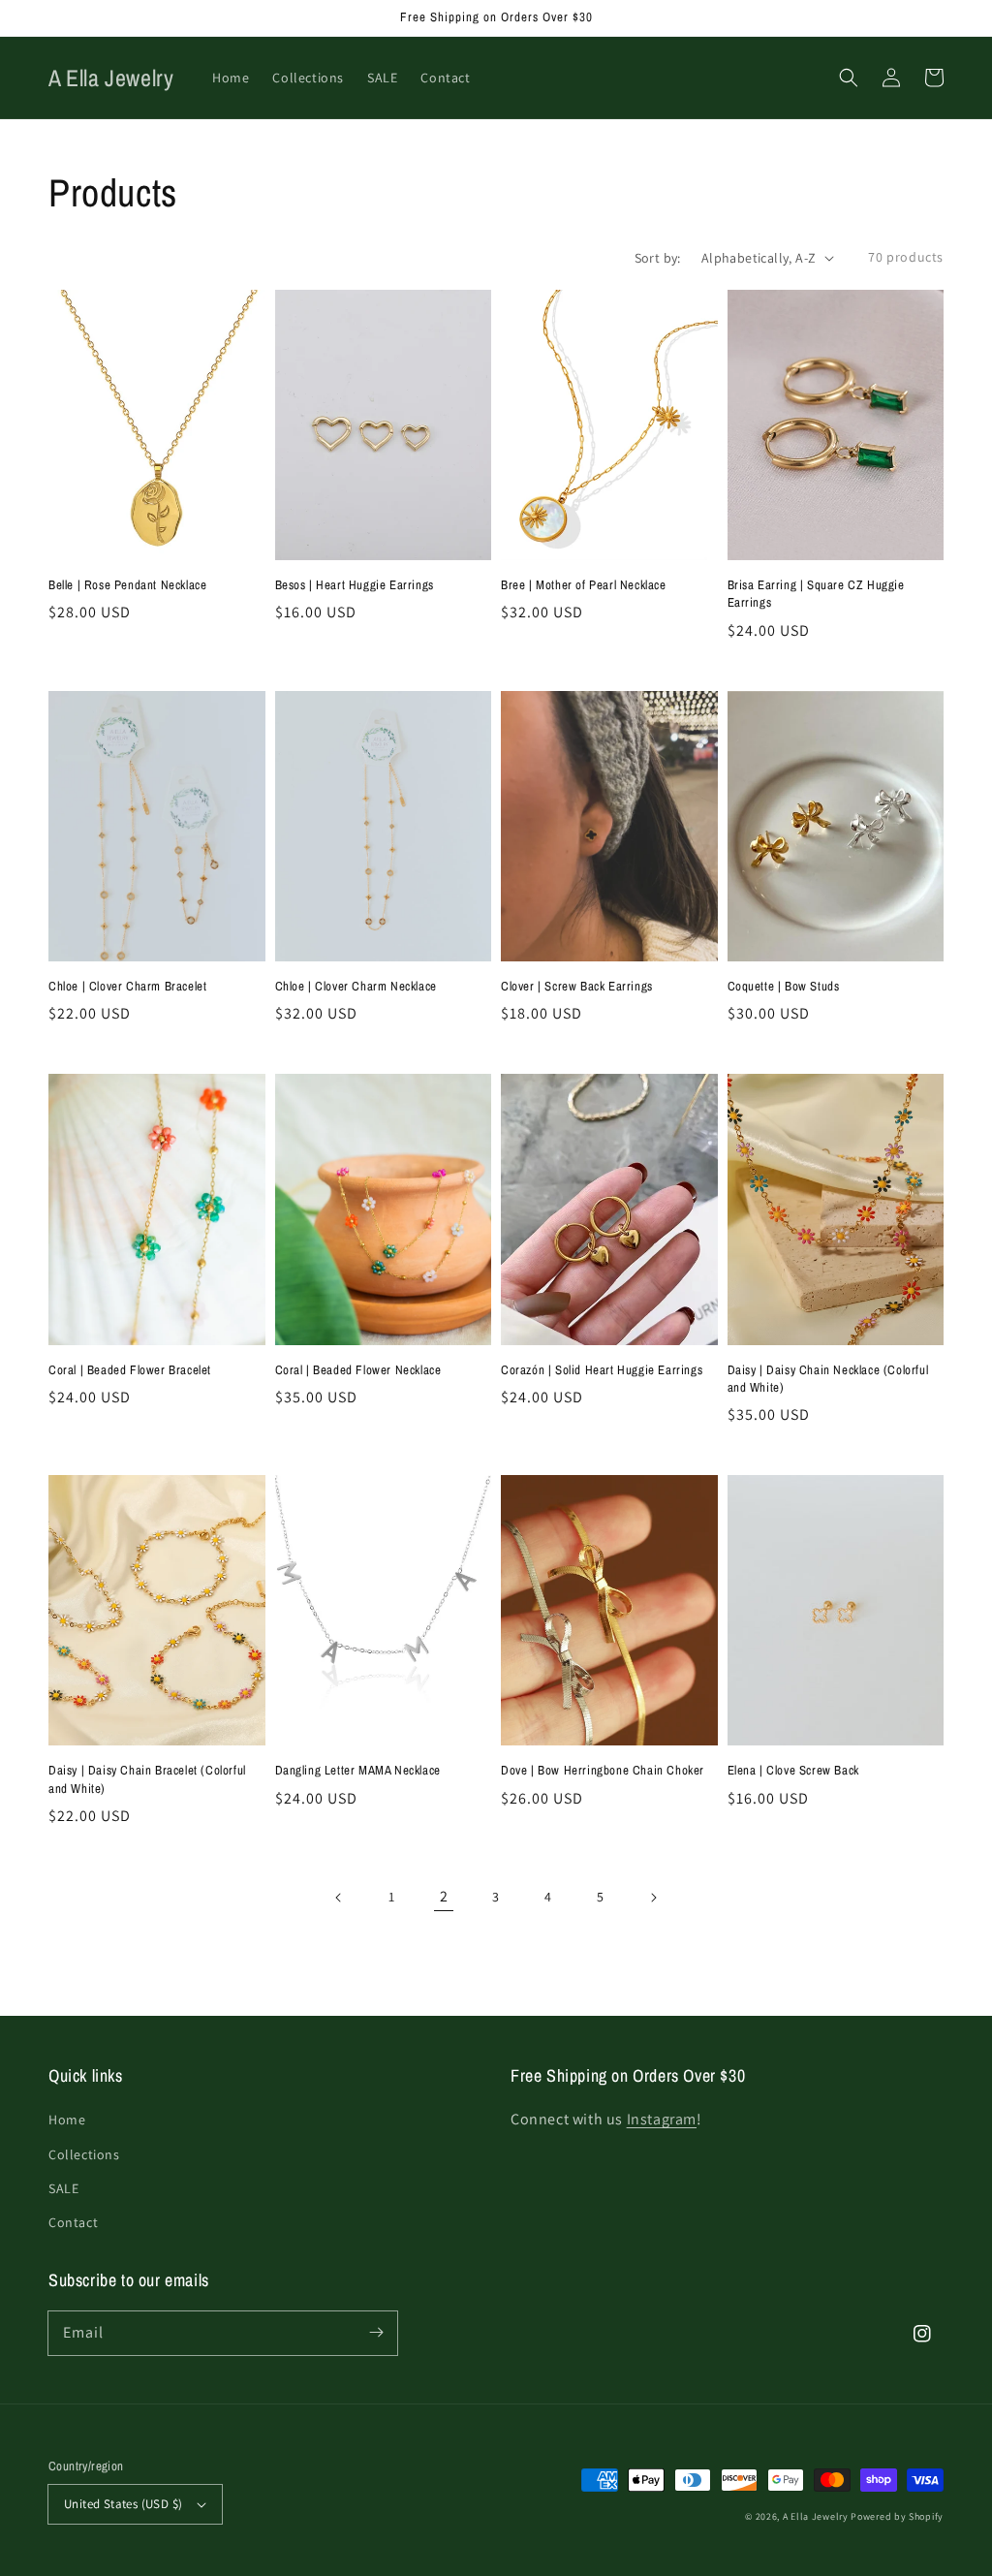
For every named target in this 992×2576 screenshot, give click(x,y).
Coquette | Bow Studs (784, 986)
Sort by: (658, 258)
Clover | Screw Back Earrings (577, 986)
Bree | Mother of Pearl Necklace (584, 585)
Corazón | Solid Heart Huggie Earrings (602, 1370)
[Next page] (653, 1898)
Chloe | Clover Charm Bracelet (127, 986)
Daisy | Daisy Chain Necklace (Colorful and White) (828, 1379)
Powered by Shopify (897, 2516)
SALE (63, 2188)
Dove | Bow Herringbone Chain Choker (603, 1770)
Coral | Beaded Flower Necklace (358, 1370)
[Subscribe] (376, 2333)
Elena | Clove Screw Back (793, 1770)
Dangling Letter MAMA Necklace (358, 1770)
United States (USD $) (123, 2504)
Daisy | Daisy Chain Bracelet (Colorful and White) (147, 1779)
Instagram (662, 2119)
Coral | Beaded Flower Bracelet (130, 1370)
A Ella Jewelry (816, 2516)
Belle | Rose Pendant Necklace (127, 585)
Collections (84, 2154)
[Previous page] (339, 1898)
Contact (73, 2222)
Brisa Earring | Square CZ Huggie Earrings (816, 594)
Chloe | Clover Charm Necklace (356, 986)
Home (67, 2120)
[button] (849, 78)
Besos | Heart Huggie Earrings (355, 585)
